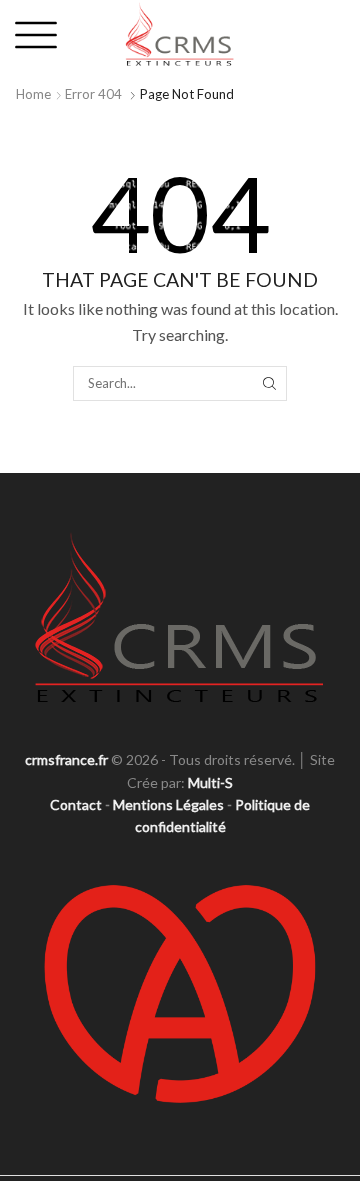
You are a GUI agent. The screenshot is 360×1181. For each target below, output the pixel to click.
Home (33, 94)
